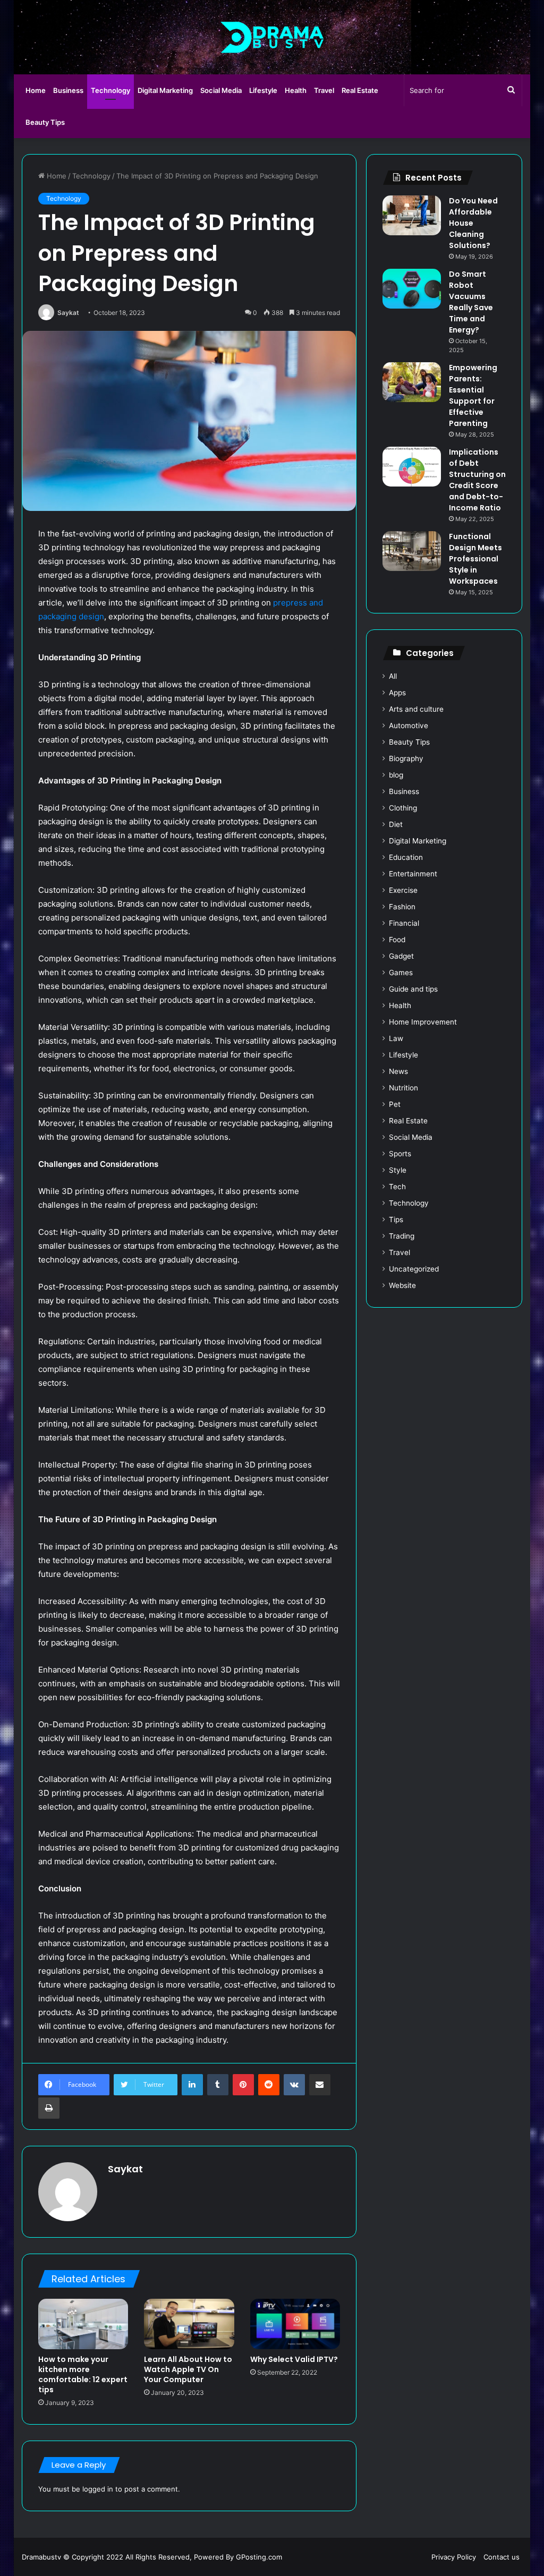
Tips (396, 1219)
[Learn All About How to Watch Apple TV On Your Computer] (189, 2324)
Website (402, 1285)
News (398, 1071)
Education (406, 857)
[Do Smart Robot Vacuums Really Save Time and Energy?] (412, 289)
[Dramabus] (272, 37)
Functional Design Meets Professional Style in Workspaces (475, 559)
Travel (324, 90)
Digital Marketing (165, 90)
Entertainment (413, 874)
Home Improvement (423, 1022)
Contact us (501, 2557)
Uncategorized (414, 1269)
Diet (396, 824)
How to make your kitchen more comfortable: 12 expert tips (83, 2374)
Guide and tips (413, 989)
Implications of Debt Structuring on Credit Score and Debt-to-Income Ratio (477, 480)
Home (36, 90)
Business (68, 90)
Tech (397, 1187)
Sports (400, 1154)
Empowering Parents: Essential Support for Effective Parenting (473, 395)
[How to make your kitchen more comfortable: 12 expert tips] (83, 2324)
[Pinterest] (243, 2085)
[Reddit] (269, 2085)
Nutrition (403, 1088)
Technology (110, 90)
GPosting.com (259, 2557)
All (393, 676)
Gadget (401, 956)
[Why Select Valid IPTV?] (295, 2324)
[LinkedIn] (192, 2085)
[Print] (49, 2108)
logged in (98, 2489)
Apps (397, 693)
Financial (404, 923)
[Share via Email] (320, 2085)
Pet (395, 1104)
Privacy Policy (454, 2557)
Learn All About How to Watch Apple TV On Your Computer (188, 2369)
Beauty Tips (45, 122)
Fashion (402, 907)
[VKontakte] (294, 2085)
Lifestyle (263, 90)
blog (396, 775)
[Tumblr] (218, 2085)
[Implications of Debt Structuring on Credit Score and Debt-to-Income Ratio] (412, 467)
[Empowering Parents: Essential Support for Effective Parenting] (412, 382)
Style (398, 1170)
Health (296, 90)
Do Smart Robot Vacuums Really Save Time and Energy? (471, 302)
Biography (406, 758)
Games (401, 973)
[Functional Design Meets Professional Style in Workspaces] (412, 551)
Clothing (403, 808)
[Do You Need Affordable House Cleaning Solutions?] (412, 215)
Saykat (68, 313)
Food (397, 940)
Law (396, 1038)
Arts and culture (416, 709)
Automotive (409, 726)
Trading (402, 1236)
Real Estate (360, 90)
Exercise (403, 890)
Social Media (221, 90)
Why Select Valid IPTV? (294, 2359)
